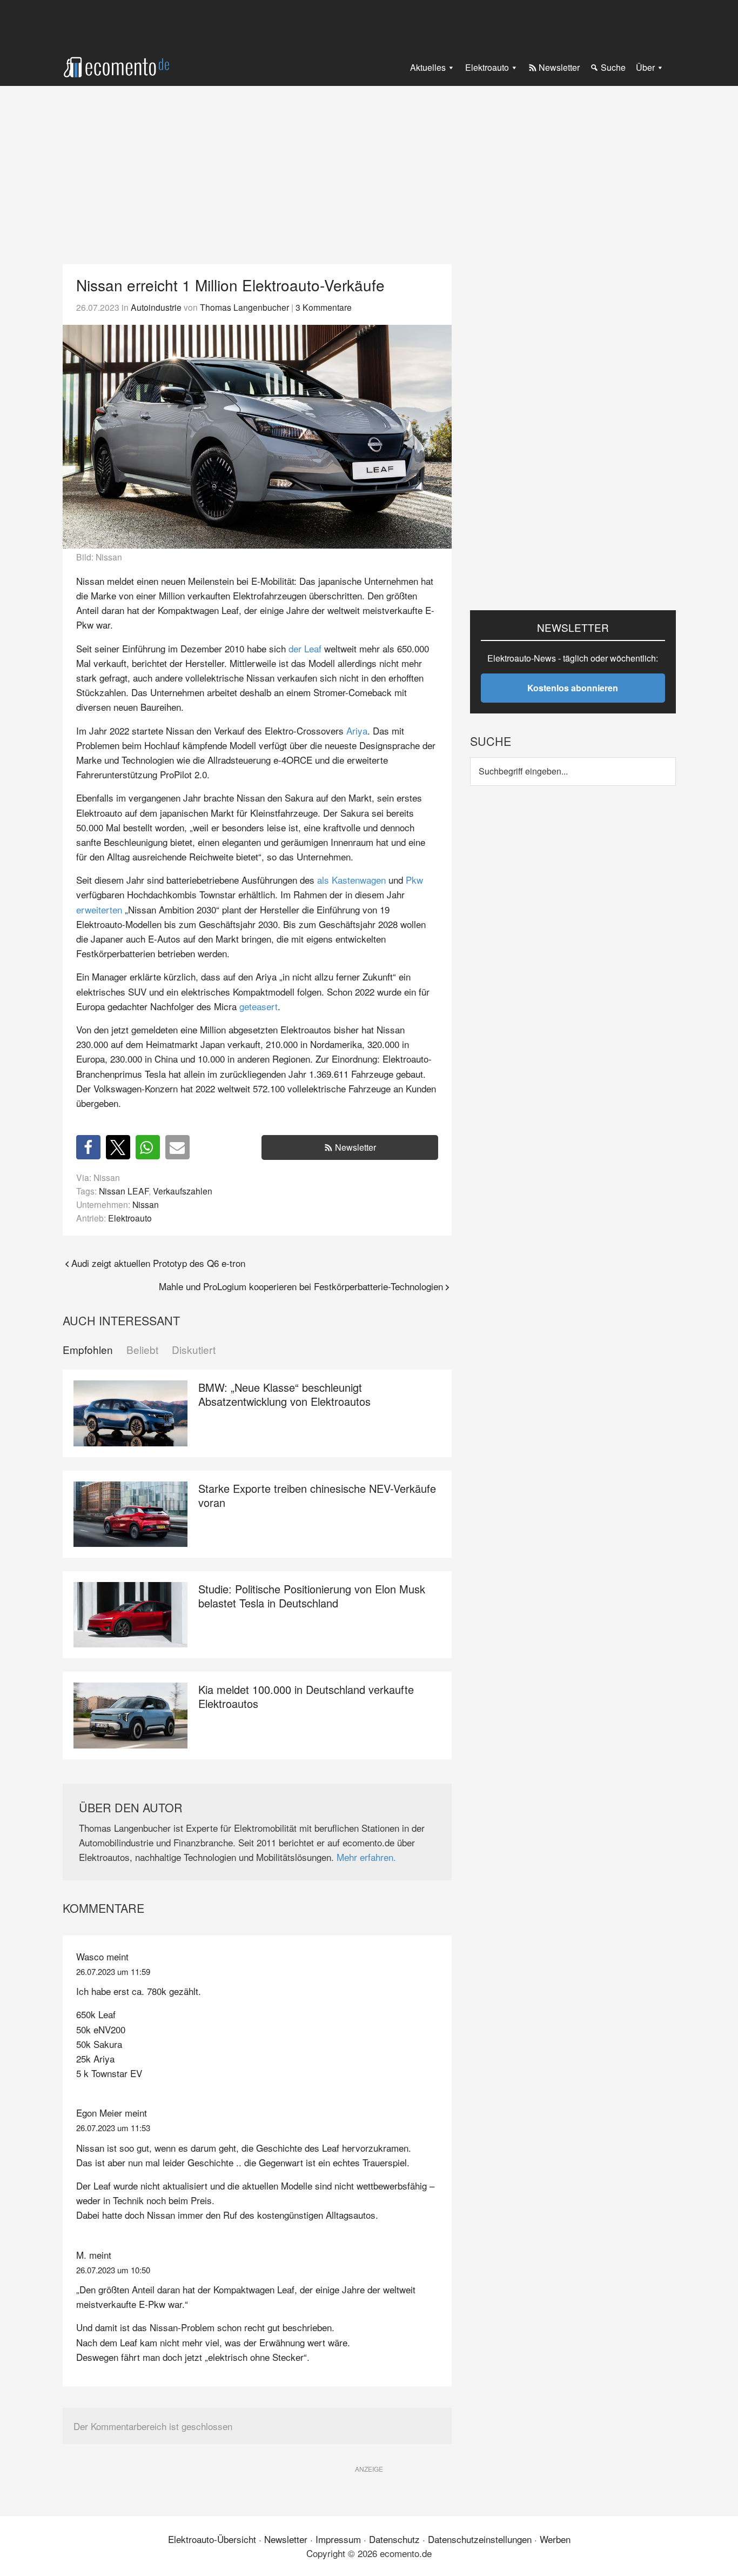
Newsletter (355, 1147)
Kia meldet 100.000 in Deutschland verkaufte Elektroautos (306, 1696)
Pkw (414, 880)
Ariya (357, 730)
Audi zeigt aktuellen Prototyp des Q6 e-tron (158, 1263)
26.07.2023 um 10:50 (113, 2270)
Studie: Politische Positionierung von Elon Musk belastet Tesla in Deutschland (312, 1596)
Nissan (146, 1204)
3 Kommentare (324, 307)
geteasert (259, 1006)
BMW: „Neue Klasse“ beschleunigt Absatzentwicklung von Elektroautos (284, 1394)
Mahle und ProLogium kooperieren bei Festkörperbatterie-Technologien (301, 1286)
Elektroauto (130, 1218)
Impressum (338, 2539)
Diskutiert (194, 1350)
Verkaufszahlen (183, 1191)
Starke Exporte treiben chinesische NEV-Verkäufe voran (317, 1495)
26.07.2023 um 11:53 (113, 2128)
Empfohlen (88, 1350)
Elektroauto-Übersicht (212, 2539)
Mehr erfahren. (366, 1857)
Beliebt (142, 1350)
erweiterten (99, 909)
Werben (555, 2539)
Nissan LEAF (124, 1191)
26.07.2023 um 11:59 (113, 1971)
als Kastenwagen (351, 880)
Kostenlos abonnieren (573, 688)
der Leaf (305, 648)
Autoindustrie (156, 307)
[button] (88, 1147)
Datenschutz (394, 2539)
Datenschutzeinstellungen (480, 2539)
